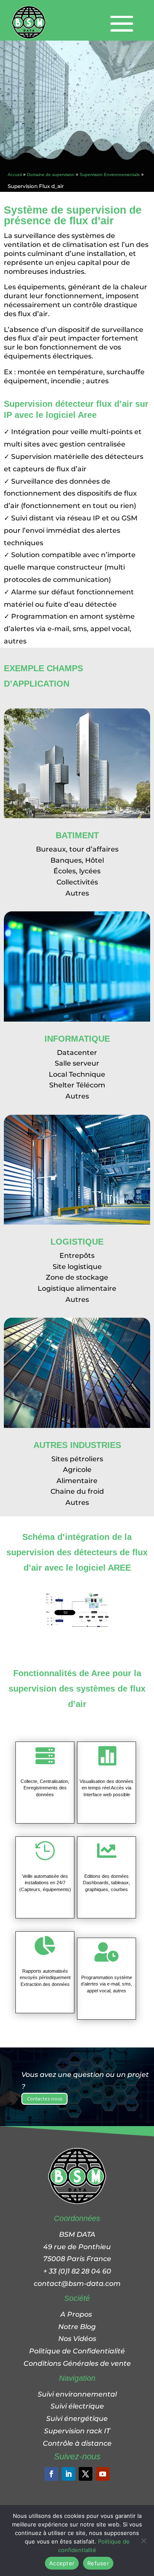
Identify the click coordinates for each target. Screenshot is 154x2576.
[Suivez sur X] (86, 2474)
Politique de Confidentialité (77, 2351)
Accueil (15, 175)
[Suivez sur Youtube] (103, 2474)
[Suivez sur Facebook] (51, 2474)
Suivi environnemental (77, 2394)
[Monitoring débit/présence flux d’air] (77, 1625)
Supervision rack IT (77, 2431)
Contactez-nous (44, 2099)
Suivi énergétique (77, 2419)
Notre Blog (77, 2327)
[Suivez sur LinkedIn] (68, 2474)
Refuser (98, 2563)
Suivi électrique (77, 2406)
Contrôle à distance (77, 2443)
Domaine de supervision (51, 175)
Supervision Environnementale (110, 175)
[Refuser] (143, 2541)
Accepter (62, 2563)
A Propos (77, 2314)
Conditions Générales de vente (77, 2363)
